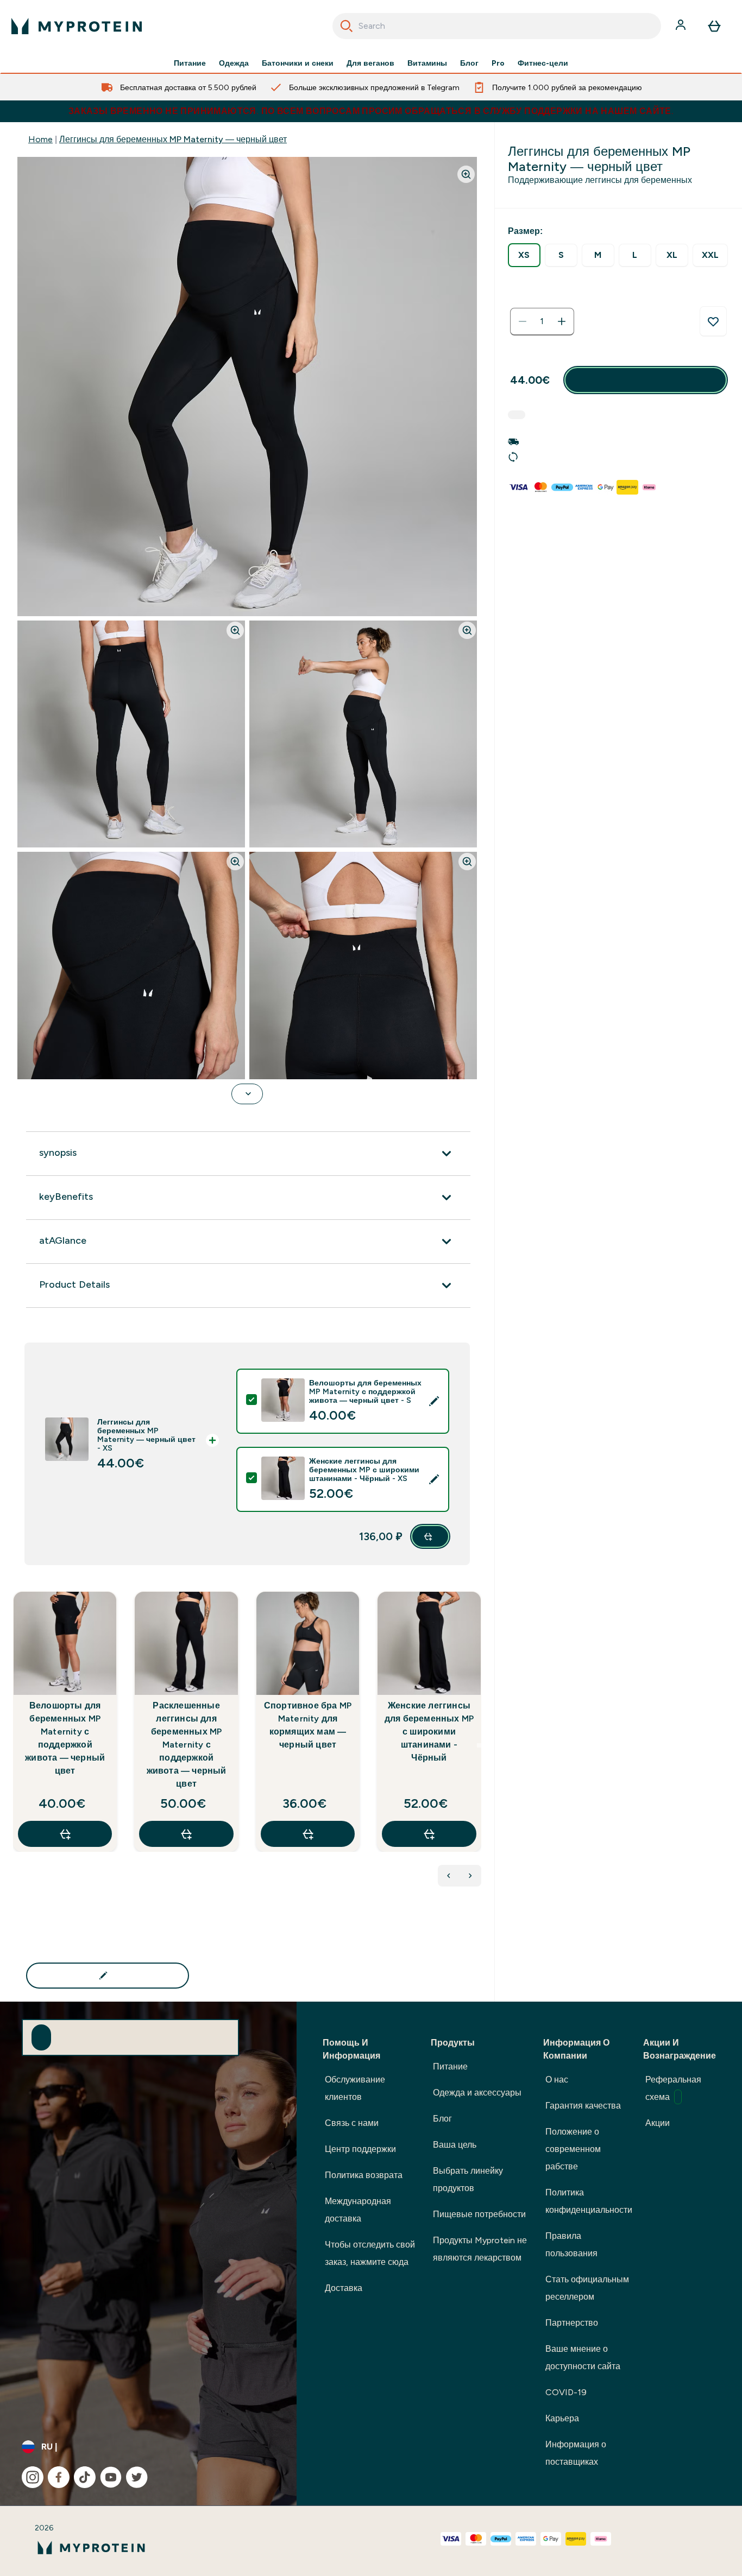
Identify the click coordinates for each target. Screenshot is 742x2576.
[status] (542, 321)
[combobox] (497, 26)
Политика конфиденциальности (589, 2201)
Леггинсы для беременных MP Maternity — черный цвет (173, 139)
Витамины (427, 63)
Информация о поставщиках (576, 2453)
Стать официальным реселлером (587, 2288)
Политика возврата (364, 2175)
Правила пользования (571, 2245)
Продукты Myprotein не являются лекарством (480, 2249)
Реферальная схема (673, 2088)
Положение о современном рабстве (573, 2149)
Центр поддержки (360, 2149)
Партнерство (572, 2323)
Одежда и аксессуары (477, 2093)
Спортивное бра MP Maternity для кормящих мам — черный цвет (308, 1725)
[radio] (524, 255)
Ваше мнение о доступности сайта (583, 2357)
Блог (469, 63)
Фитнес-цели (543, 63)
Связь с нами (352, 2123)
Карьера (562, 2418)
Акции (658, 2123)
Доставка (344, 2288)
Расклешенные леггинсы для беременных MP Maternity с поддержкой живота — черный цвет (187, 1745)
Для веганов (370, 63)
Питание (190, 63)
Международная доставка (358, 2210)
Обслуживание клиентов (355, 2088)
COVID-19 (566, 2392)
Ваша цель (455, 2145)
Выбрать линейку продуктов (468, 2179)
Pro (498, 63)
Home (40, 139)
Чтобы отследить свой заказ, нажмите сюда (370, 2253)
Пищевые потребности (479, 2214)
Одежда (234, 63)
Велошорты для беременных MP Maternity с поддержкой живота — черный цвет (65, 1738)
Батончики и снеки (298, 63)
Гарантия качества (583, 2106)
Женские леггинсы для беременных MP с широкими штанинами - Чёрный (429, 1732)
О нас (557, 2080)
